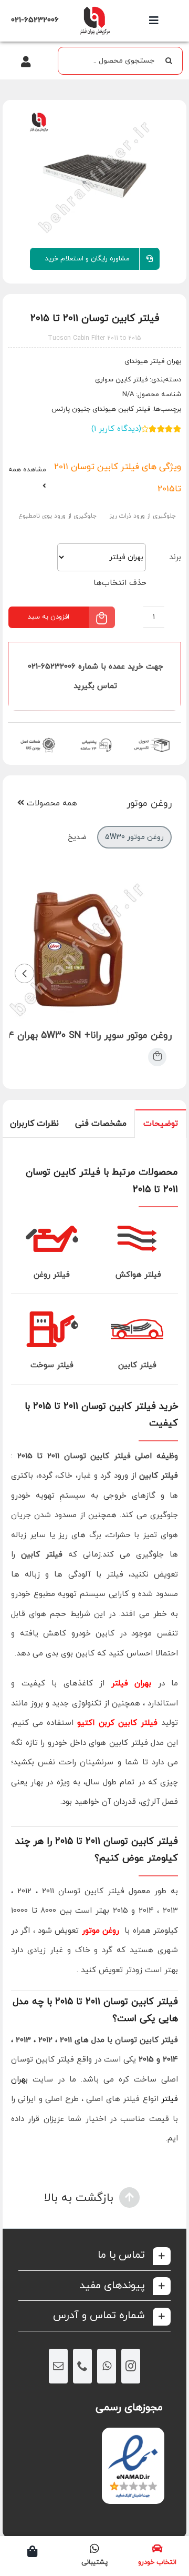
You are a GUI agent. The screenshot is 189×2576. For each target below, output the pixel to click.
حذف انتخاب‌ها (120, 583)
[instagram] (131, 2366)
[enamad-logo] (133, 2437)
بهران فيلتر (165, 361)
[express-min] (153, 737)
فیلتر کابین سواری (121, 380)
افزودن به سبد (49, 617)
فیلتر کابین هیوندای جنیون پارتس (101, 409)
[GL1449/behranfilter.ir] (94, 176)
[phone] (82, 2366)
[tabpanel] (94, 1653)
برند (175, 557)
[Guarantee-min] (37, 737)
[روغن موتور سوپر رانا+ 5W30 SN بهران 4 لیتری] (157, 1057)
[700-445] (94, 9)
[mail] (58, 2366)
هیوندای (136, 361)
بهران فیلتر (132, 1684)
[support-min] (95, 737)
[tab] (161, 1123)
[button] (94, 2255)
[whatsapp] (107, 2366)
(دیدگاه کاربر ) (116, 429)
